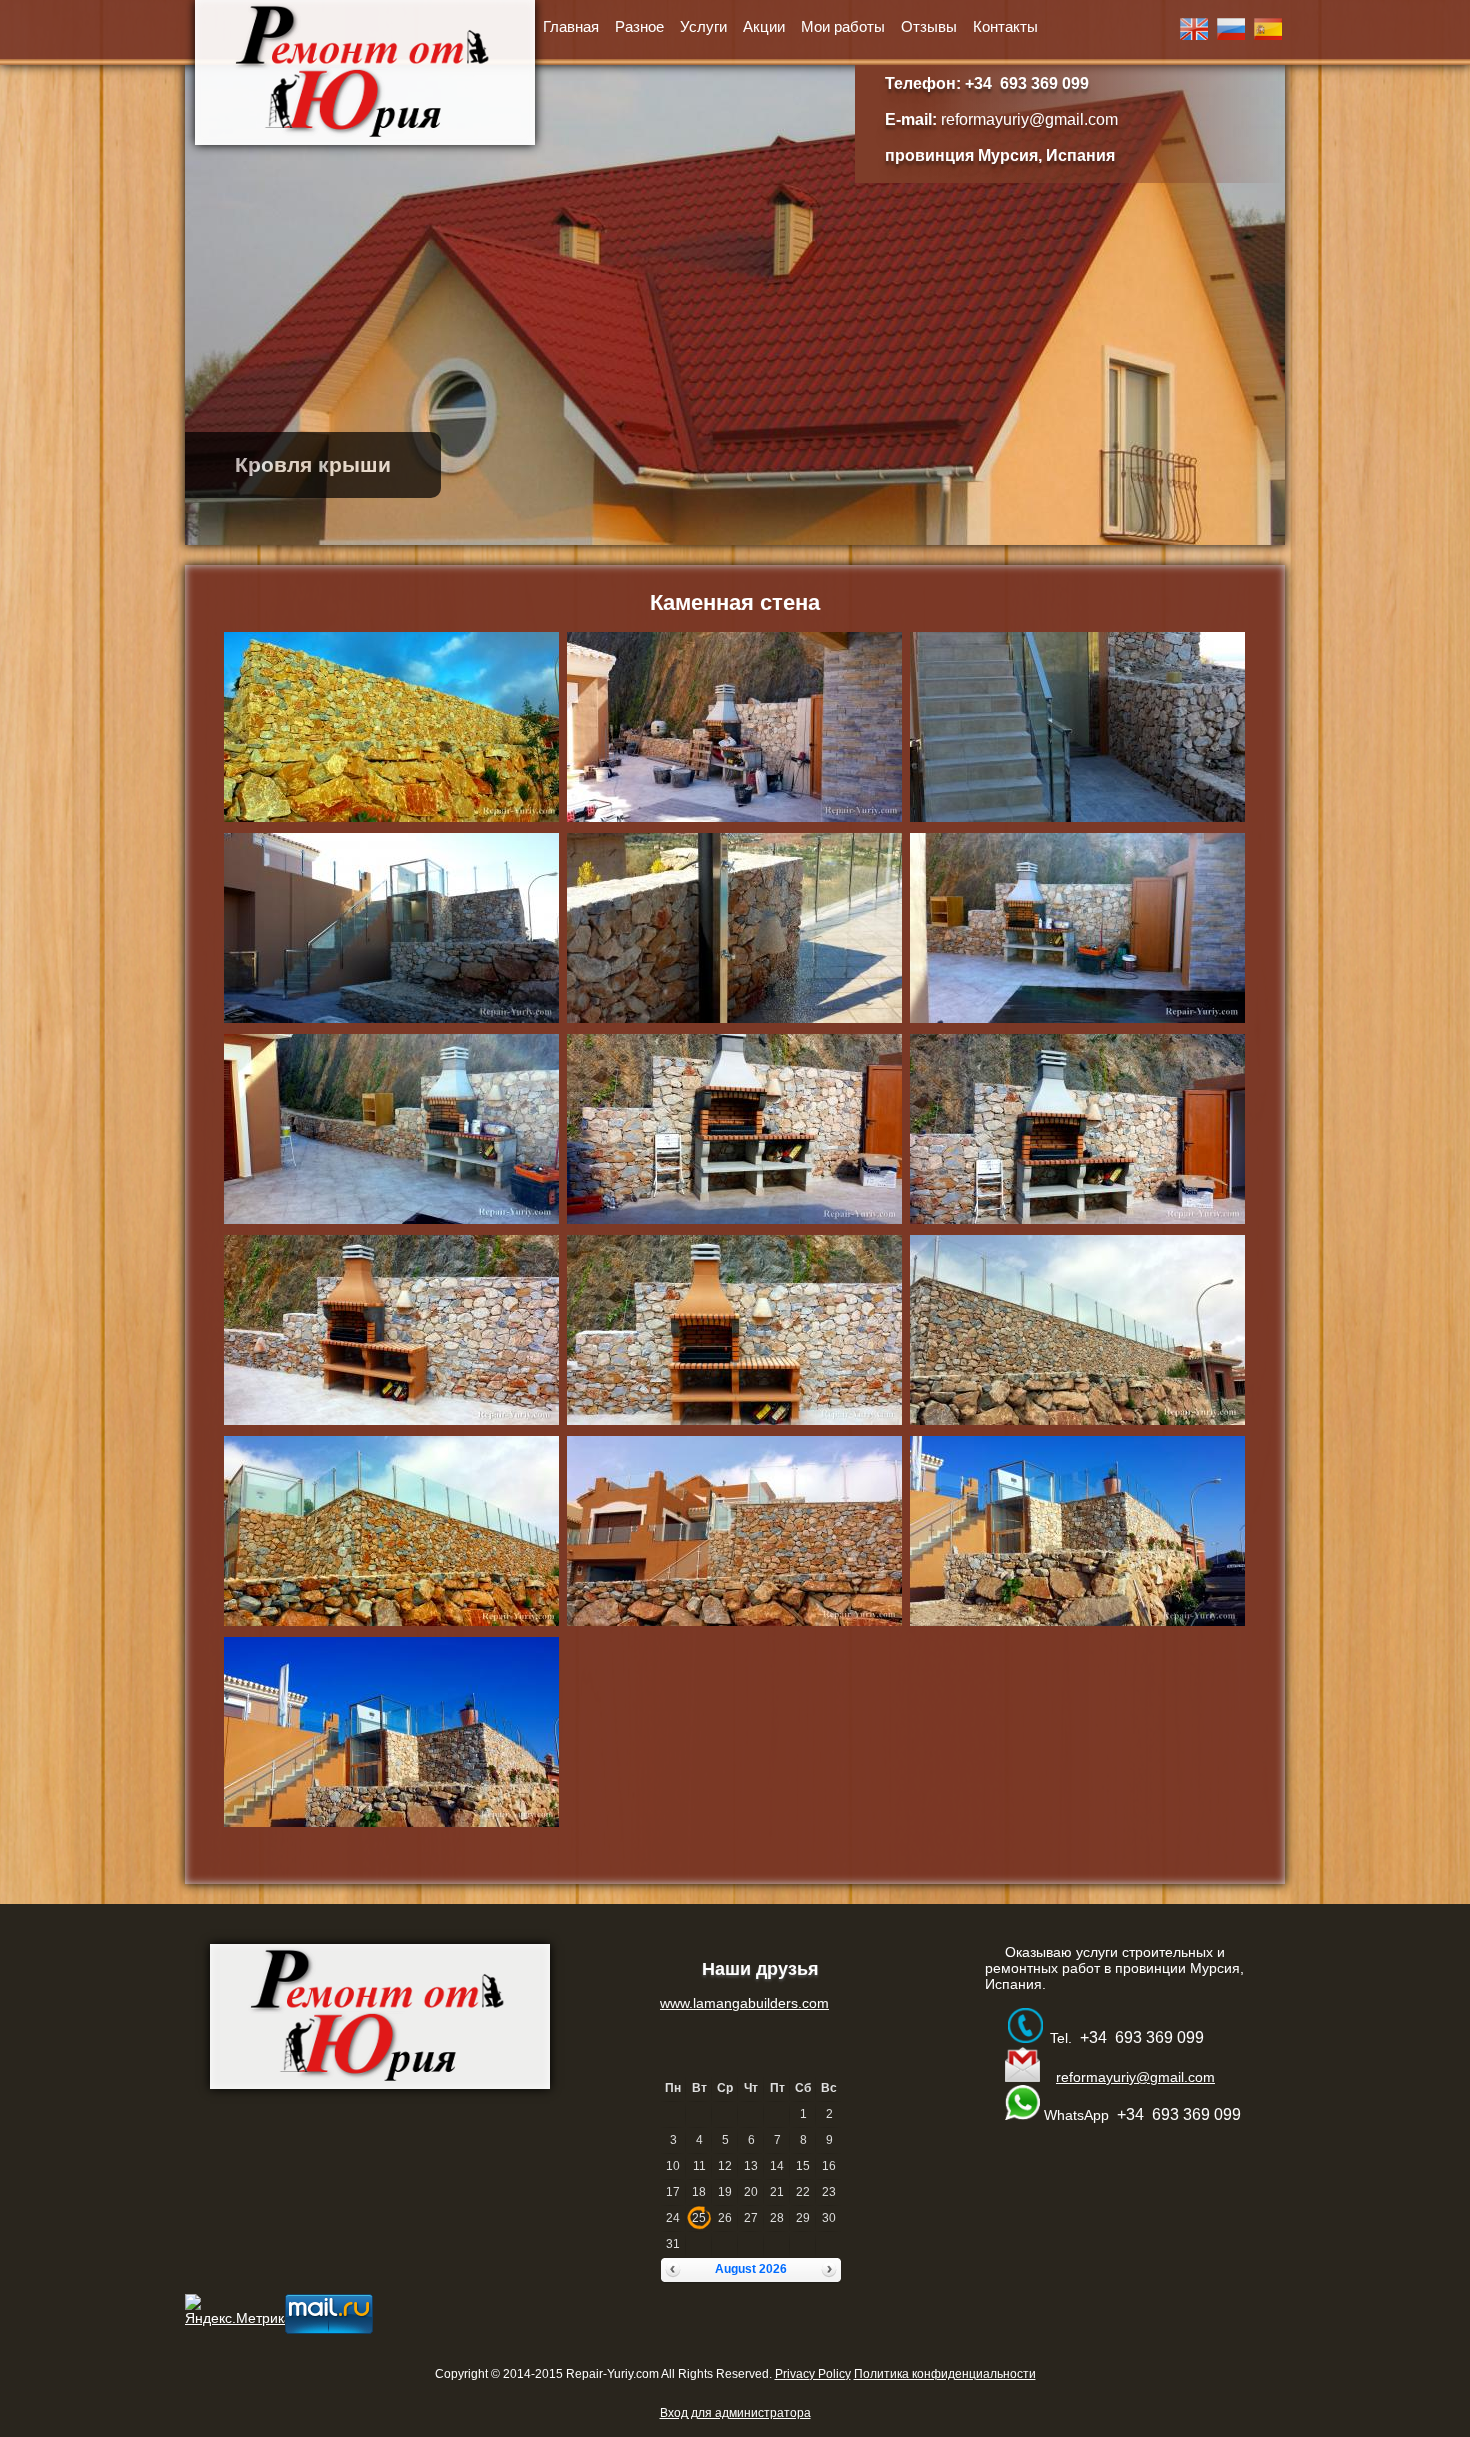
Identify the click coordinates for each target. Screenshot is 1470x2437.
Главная (571, 26)
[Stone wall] (1194, 34)
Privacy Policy (813, 2374)
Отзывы (929, 26)
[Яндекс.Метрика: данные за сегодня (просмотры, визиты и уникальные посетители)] (238, 2310)
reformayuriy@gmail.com (1029, 119)
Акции (764, 26)
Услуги (703, 26)
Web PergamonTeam (861, 2399)
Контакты (1005, 26)
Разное (639, 26)
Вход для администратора (735, 2413)
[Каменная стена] (1231, 34)
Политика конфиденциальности (945, 2374)
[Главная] (365, 72)
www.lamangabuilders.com (744, 2003)
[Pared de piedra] (1268, 34)
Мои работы (843, 26)
